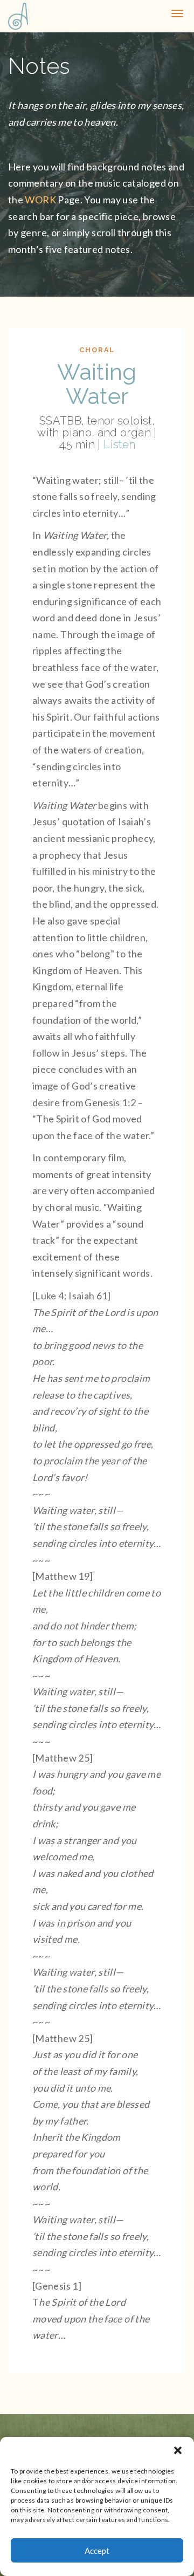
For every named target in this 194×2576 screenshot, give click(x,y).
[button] (178, 2450)
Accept (97, 2551)
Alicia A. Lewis (22, 16)
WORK (40, 200)
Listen (119, 444)
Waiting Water (97, 384)
